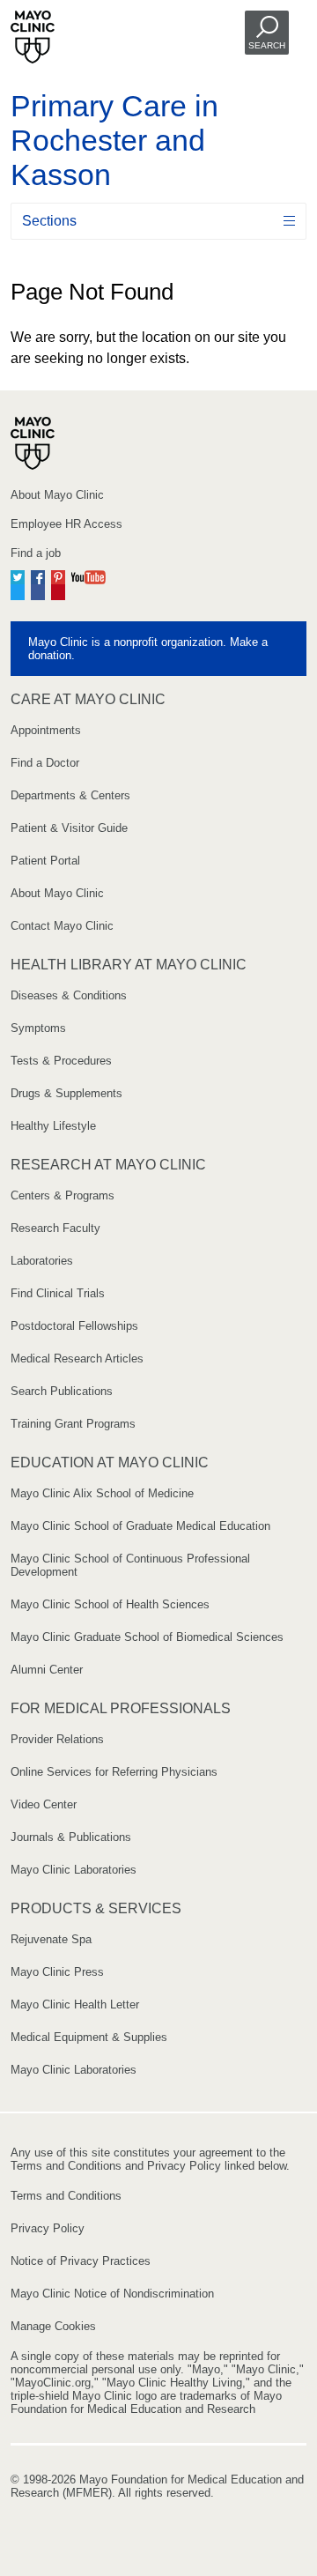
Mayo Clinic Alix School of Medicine (102, 1493)
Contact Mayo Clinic (62, 926)
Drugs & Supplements (66, 1093)
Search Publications (62, 1391)
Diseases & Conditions (69, 995)
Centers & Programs (63, 1195)
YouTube (88, 583)
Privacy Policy (48, 2228)
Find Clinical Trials (58, 1293)
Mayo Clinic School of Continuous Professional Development (130, 1565)
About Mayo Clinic (57, 495)
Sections (49, 221)
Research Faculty (55, 1228)
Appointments (46, 730)
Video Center (44, 1804)
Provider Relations (57, 1739)
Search (267, 45)
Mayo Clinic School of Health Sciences (110, 1604)
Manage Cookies (53, 2326)
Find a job (36, 553)
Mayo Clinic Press (57, 1972)
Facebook (38, 583)
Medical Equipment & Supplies (89, 2037)
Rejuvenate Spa (51, 1939)
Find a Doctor (45, 763)
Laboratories (42, 1261)
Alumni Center (47, 1670)
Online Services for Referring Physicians (114, 1772)
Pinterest (58, 583)
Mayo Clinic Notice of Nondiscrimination (112, 2294)
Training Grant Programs (73, 1424)
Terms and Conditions (66, 2196)
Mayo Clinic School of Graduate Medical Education (140, 1526)
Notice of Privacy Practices (81, 2261)
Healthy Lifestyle (53, 1126)
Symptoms (38, 1028)
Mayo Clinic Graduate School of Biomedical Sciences (147, 1637)
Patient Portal (45, 861)
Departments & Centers (70, 795)
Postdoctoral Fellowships (74, 1326)
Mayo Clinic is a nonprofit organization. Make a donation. (148, 649)
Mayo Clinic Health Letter (75, 2004)
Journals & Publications (71, 1837)
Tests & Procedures (61, 1061)
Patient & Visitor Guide (69, 828)
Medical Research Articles (77, 1359)
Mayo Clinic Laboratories (74, 1870)
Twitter (18, 583)
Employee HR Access (66, 524)
